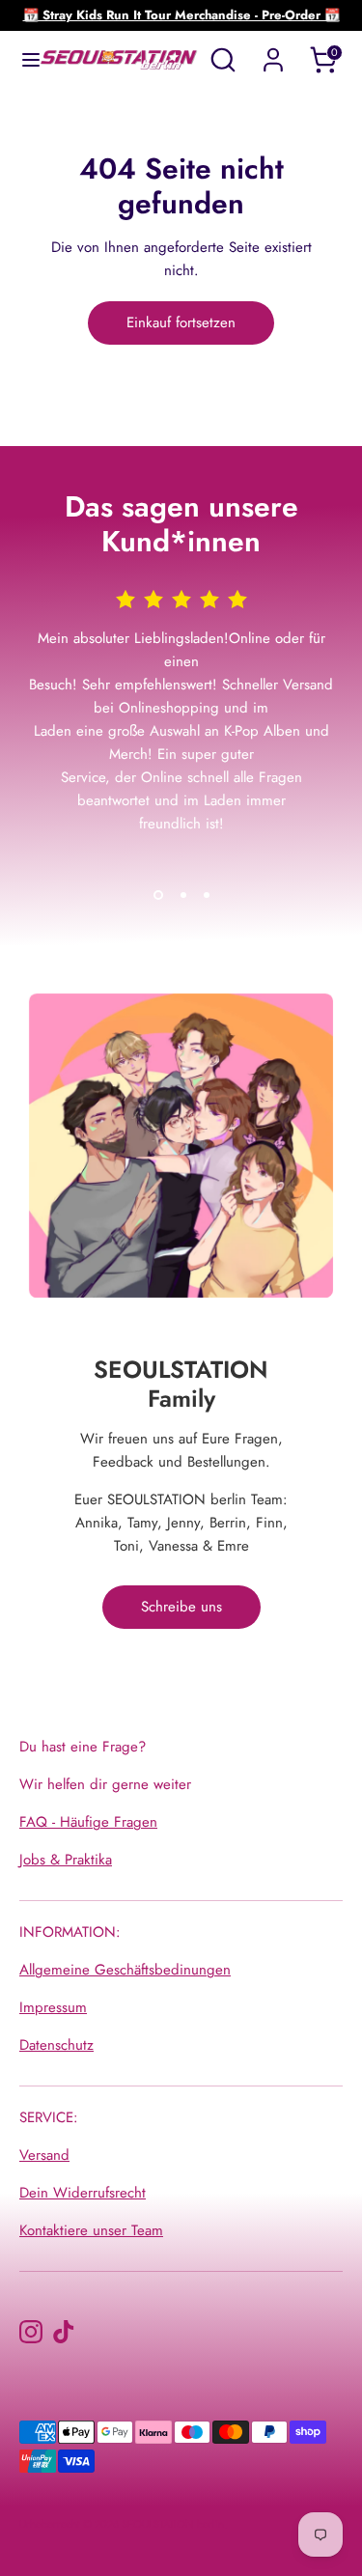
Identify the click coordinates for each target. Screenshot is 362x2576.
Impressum (53, 2007)
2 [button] (183, 895)
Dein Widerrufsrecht (83, 2193)
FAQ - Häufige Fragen (88, 1822)
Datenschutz (56, 2045)
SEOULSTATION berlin (173, 2524)
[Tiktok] (64, 2332)
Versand (44, 2155)
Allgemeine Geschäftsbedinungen (125, 1970)
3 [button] (207, 895)
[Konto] (273, 52)
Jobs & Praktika (66, 1860)
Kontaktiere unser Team (91, 2230)
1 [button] (158, 895)
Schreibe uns (181, 1607)
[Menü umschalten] (21, 60)
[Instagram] (31, 2332)
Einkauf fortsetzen (181, 322)
